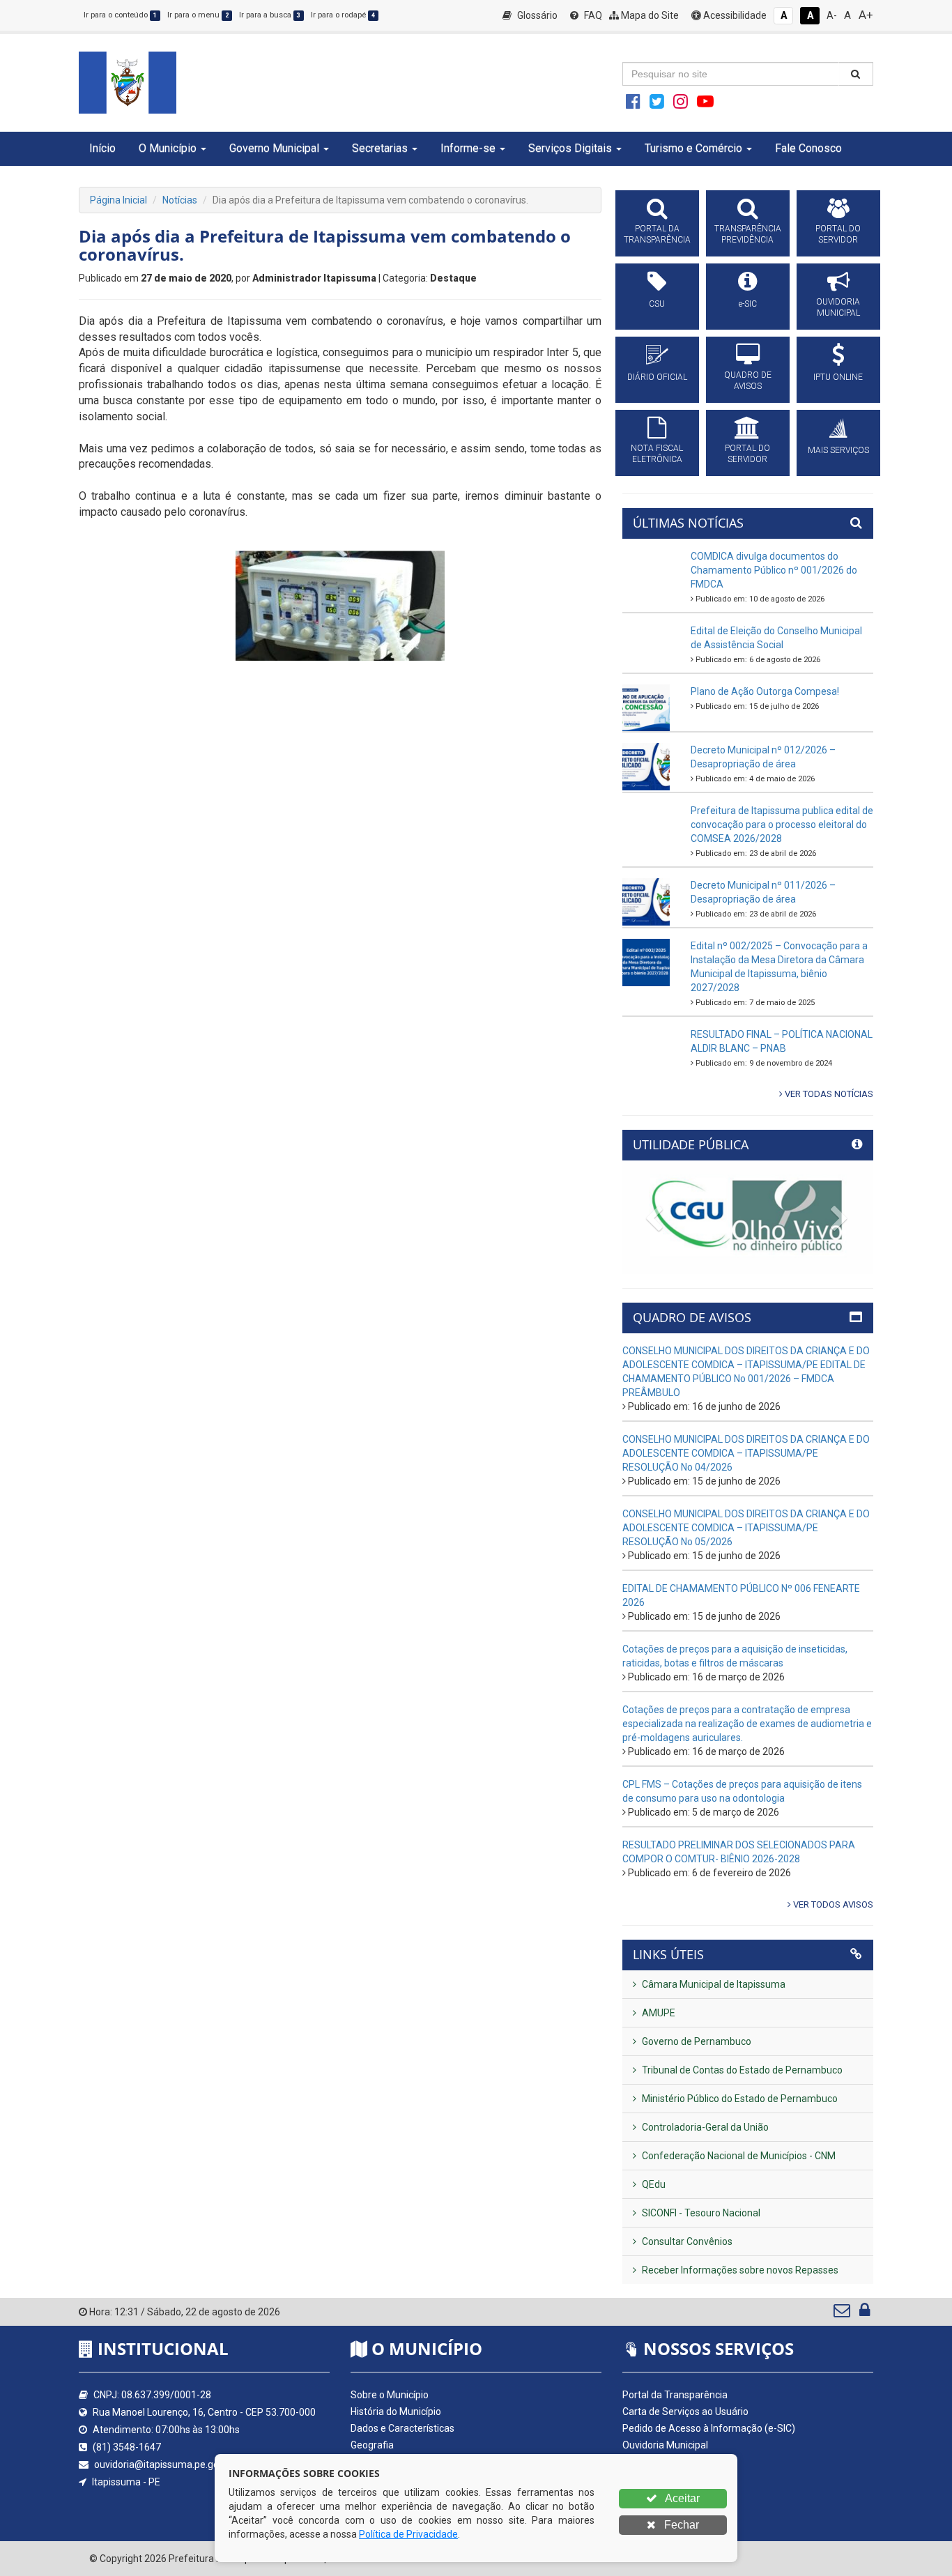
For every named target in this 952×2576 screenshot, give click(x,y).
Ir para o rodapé (343, 15)
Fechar (680, 2525)
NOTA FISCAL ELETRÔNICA (657, 454)
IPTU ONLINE (838, 377)
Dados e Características (402, 2428)
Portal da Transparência (675, 2395)
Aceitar (681, 2498)
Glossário (536, 15)
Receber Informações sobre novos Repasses (739, 2270)
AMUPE (658, 2013)
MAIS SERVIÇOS (838, 450)
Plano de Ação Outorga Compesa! (765, 691)
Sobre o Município (390, 2395)
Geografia (372, 2445)
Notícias (180, 200)
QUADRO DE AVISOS (748, 381)
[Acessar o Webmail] (843, 2313)
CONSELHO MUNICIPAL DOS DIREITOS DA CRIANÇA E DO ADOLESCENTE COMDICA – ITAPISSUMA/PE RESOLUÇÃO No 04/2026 (746, 1453)
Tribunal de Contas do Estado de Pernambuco (741, 2070)
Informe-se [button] (468, 148)
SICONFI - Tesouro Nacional (700, 2213)
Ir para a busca (270, 15)
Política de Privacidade (408, 2534)
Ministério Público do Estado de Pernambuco (739, 2099)
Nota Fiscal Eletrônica (669, 2495)
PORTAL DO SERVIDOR (838, 234)
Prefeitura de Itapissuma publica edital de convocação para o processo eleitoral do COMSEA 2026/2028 (782, 825)
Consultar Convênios (686, 2241)
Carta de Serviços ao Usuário (685, 2412)
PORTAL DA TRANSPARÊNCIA (657, 234)
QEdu (653, 2184)
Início (102, 148)
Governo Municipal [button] (274, 148)
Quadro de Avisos (661, 2462)
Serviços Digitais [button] (570, 148)
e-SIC (748, 304)
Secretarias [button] (380, 148)
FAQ (592, 15)
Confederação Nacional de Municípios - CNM (738, 2156)
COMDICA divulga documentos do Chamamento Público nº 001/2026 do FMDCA (774, 570)
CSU (657, 304)
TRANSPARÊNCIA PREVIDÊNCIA (748, 234)
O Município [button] (168, 148)
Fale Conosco (808, 148)
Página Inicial (118, 200)
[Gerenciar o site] (865, 2313)
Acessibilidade (734, 15)
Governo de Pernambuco (696, 2041)
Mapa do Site (649, 15)
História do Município (396, 2412)
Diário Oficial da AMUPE (674, 2478)
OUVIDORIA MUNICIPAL (838, 307)
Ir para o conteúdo (120, 15)
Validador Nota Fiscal (668, 2512)
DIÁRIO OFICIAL (657, 377)
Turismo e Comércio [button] (693, 148)
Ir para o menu (198, 15)
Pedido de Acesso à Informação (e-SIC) (709, 2428)
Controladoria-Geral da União (704, 2127)
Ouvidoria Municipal (665, 2445)
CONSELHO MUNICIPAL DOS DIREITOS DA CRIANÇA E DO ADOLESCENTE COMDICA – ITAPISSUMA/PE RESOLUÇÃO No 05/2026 (746, 1528)
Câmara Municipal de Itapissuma (713, 1984)
